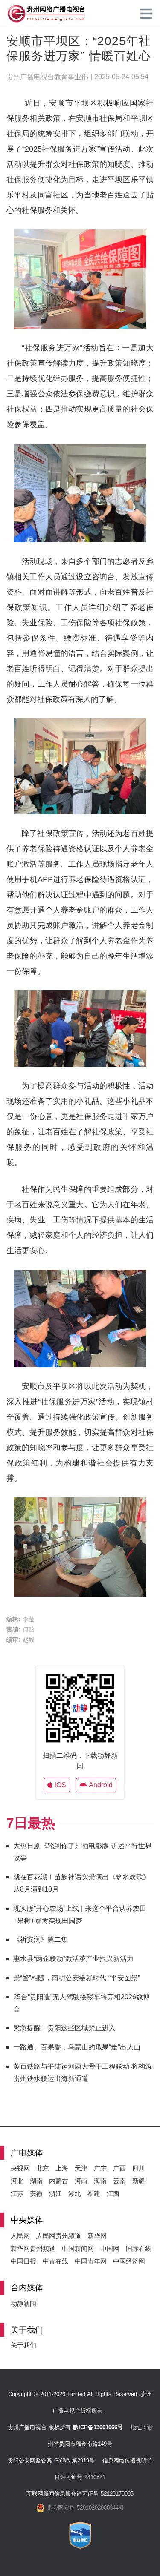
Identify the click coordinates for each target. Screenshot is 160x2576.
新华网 (97, 2236)
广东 (100, 2168)
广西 (119, 2168)
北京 (43, 2168)
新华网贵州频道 (33, 2248)
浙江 (55, 2194)
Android (100, 1785)
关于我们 (23, 2345)
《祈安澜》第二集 (41, 1939)
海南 (100, 2181)
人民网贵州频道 (59, 2236)
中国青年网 (91, 2261)
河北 (17, 2181)
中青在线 (55, 2261)
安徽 (36, 2194)
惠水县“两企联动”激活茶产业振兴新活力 (73, 1959)
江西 (113, 2194)
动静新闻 (23, 2303)
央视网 (20, 2168)
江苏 (17, 2194)
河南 (81, 2181)
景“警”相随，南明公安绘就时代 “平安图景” (77, 1978)
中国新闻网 (78, 2248)
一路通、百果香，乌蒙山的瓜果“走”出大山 (77, 2047)
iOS (59, 1785)
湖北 (75, 2194)
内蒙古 (59, 2181)
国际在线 (139, 2248)
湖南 (36, 2181)
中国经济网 (129, 2261)
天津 (81, 2168)
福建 (94, 2194)
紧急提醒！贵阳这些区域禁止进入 (64, 2028)
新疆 (139, 2181)
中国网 (110, 2248)
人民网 (20, 2236)
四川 (139, 2168)
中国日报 (23, 2261)
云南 (119, 2181)
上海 (62, 2168)
